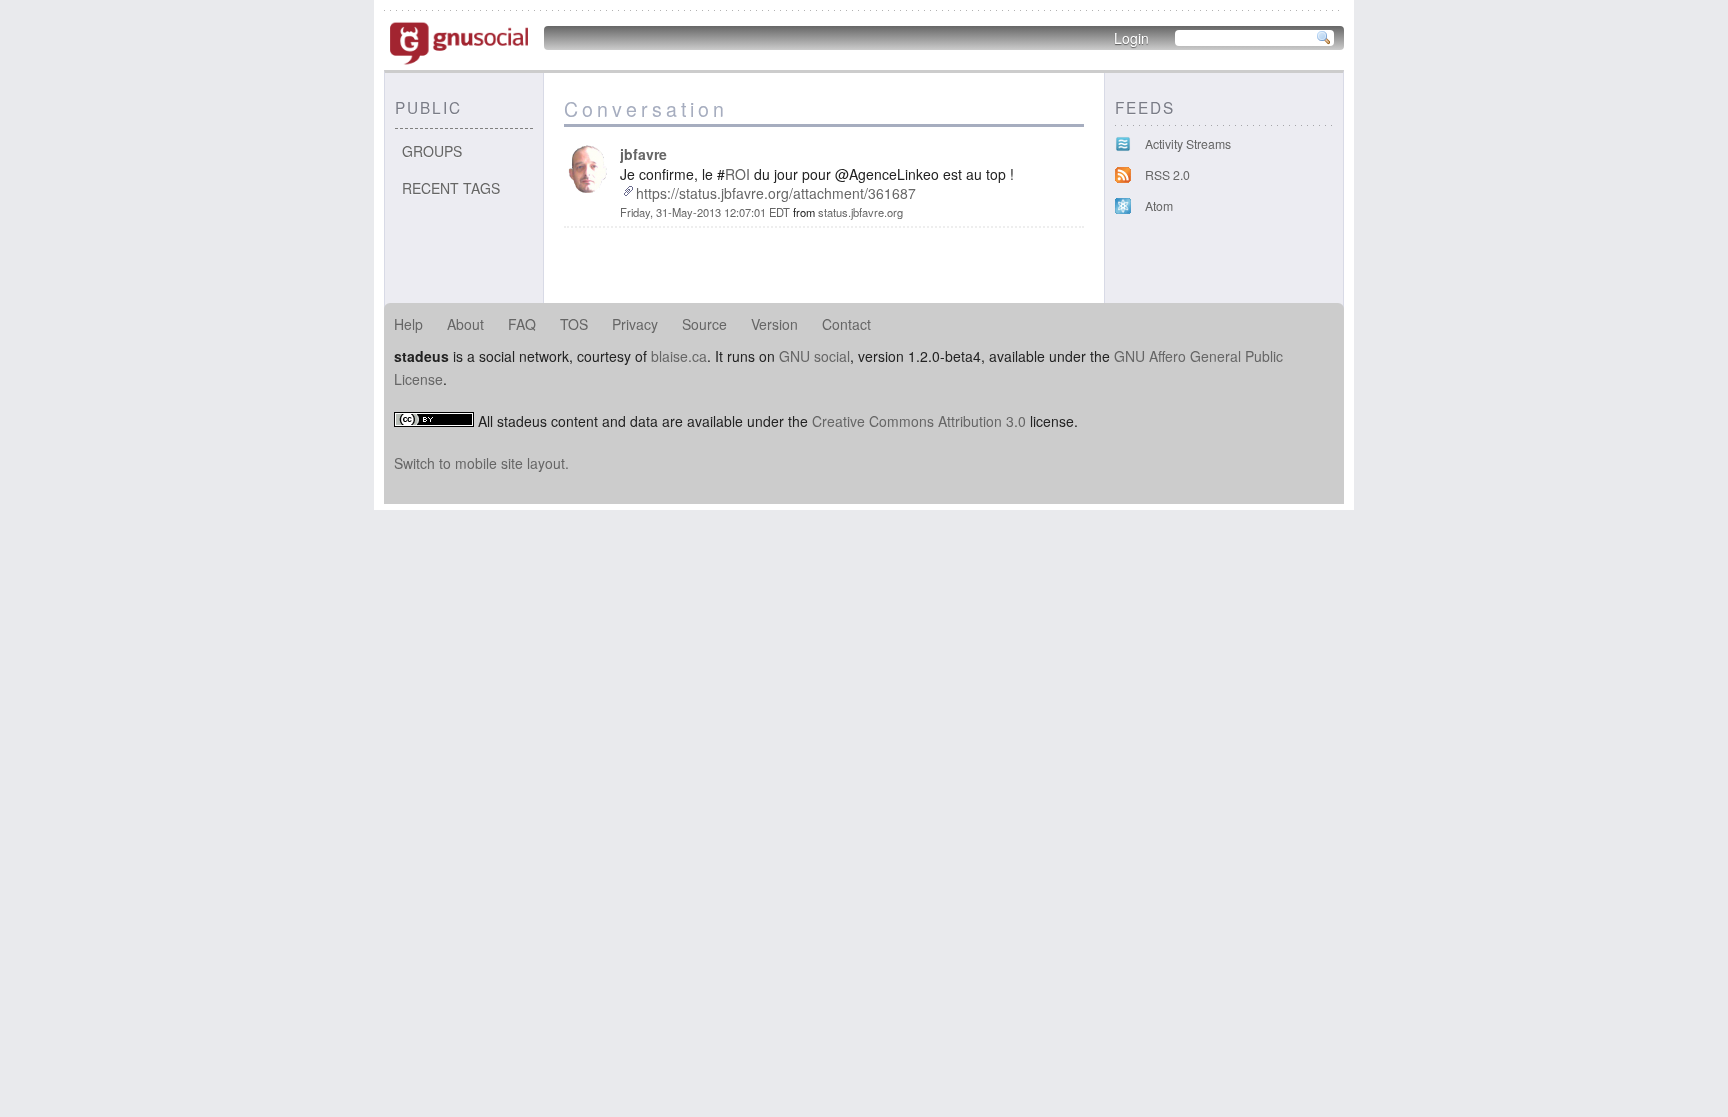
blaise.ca (679, 356)
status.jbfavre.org (860, 212)
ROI (737, 174)
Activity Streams (1188, 144)
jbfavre (643, 154)
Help (408, 324)
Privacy (635, 324)
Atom (1159, 206)
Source (704, 324)
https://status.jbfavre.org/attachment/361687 (776, 193)
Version (774, 324)
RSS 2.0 (1167, 175)
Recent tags (451, 188)
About (465, 324)
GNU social (814, 356)
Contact (846, 324)
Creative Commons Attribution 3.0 (919, 421)
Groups (432, 151)
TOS (574, 324)
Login (1131, 38)
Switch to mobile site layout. (481, 463)
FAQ (522, 324)
